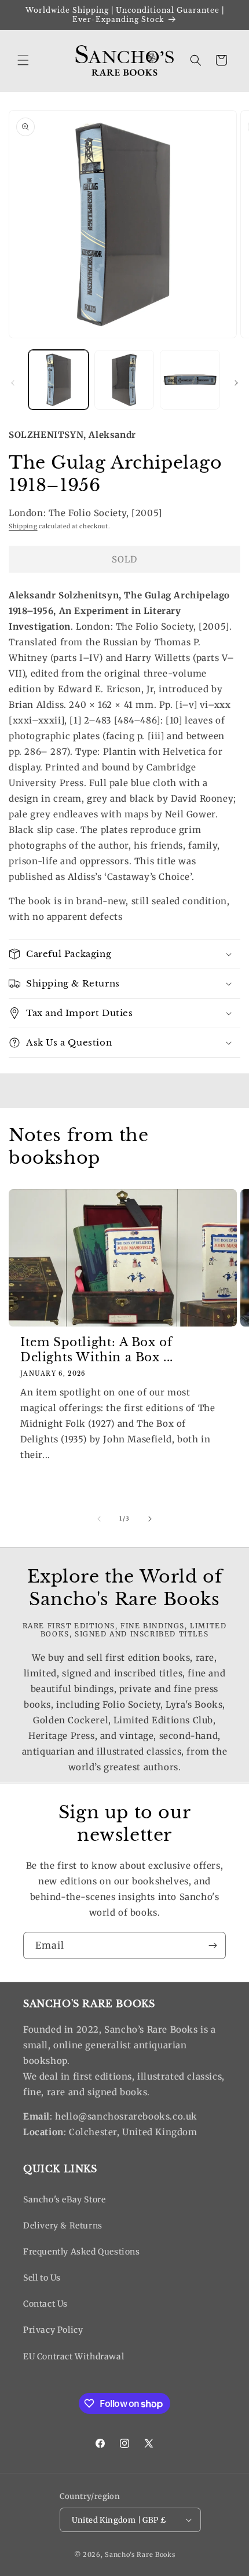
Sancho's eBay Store (64, 2199)
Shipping (23, 526)
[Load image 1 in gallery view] (58, 380)
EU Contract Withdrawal (74, 2356)
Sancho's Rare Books (140, 2555)
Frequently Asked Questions (82, 2252)
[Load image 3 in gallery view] (190, 380)
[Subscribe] (213, 1945)
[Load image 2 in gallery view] (124, 380)
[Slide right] (236, 383)
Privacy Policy (53, 2330)
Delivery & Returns (63, 2226)
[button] (23, 60)
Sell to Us (42, 2278)
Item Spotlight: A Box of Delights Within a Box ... (97, 1350)
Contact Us (45, 2304)
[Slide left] (13, 383)
